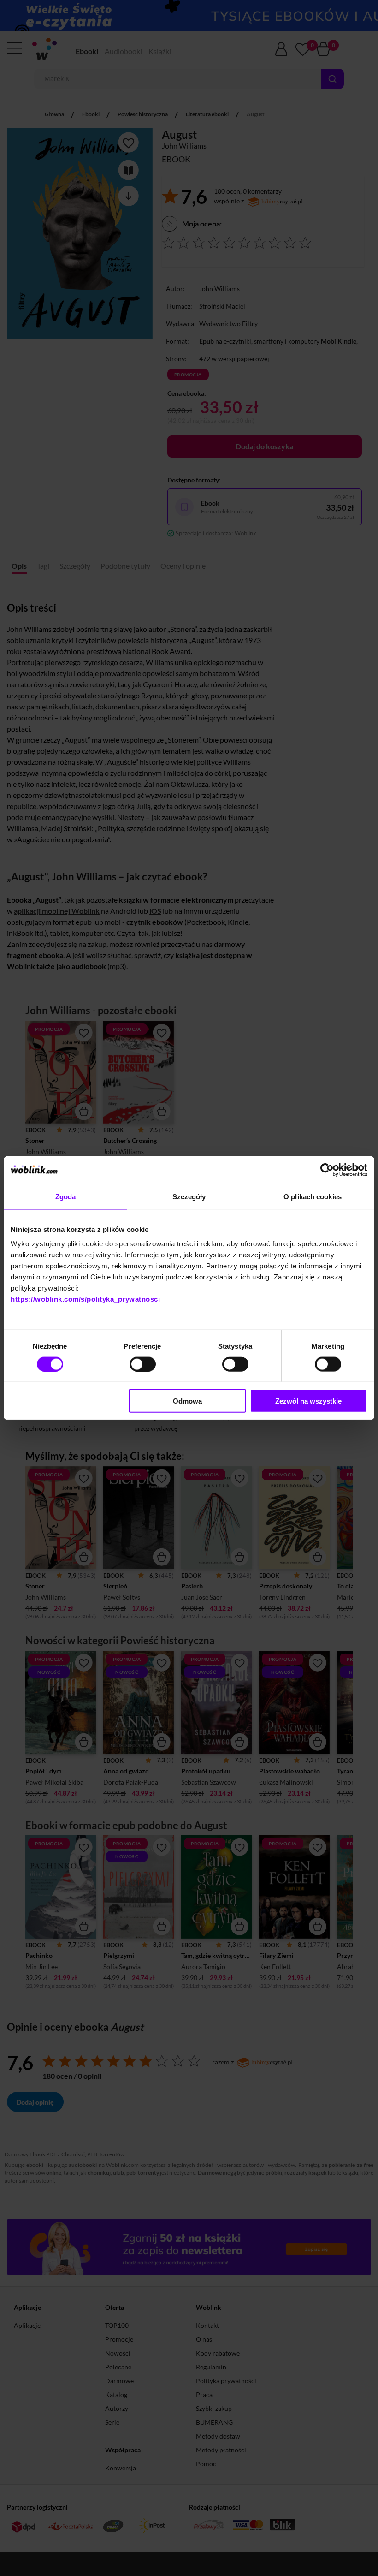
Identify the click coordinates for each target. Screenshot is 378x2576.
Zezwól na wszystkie (308, 1401)
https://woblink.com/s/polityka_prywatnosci (85, 1299)
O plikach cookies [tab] (313, 1196)
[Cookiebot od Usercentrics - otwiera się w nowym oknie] (327, 1170)
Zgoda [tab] (66, 1196)
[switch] (143, 1364)
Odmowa (187, 1401)
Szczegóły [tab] (189, 1196)
